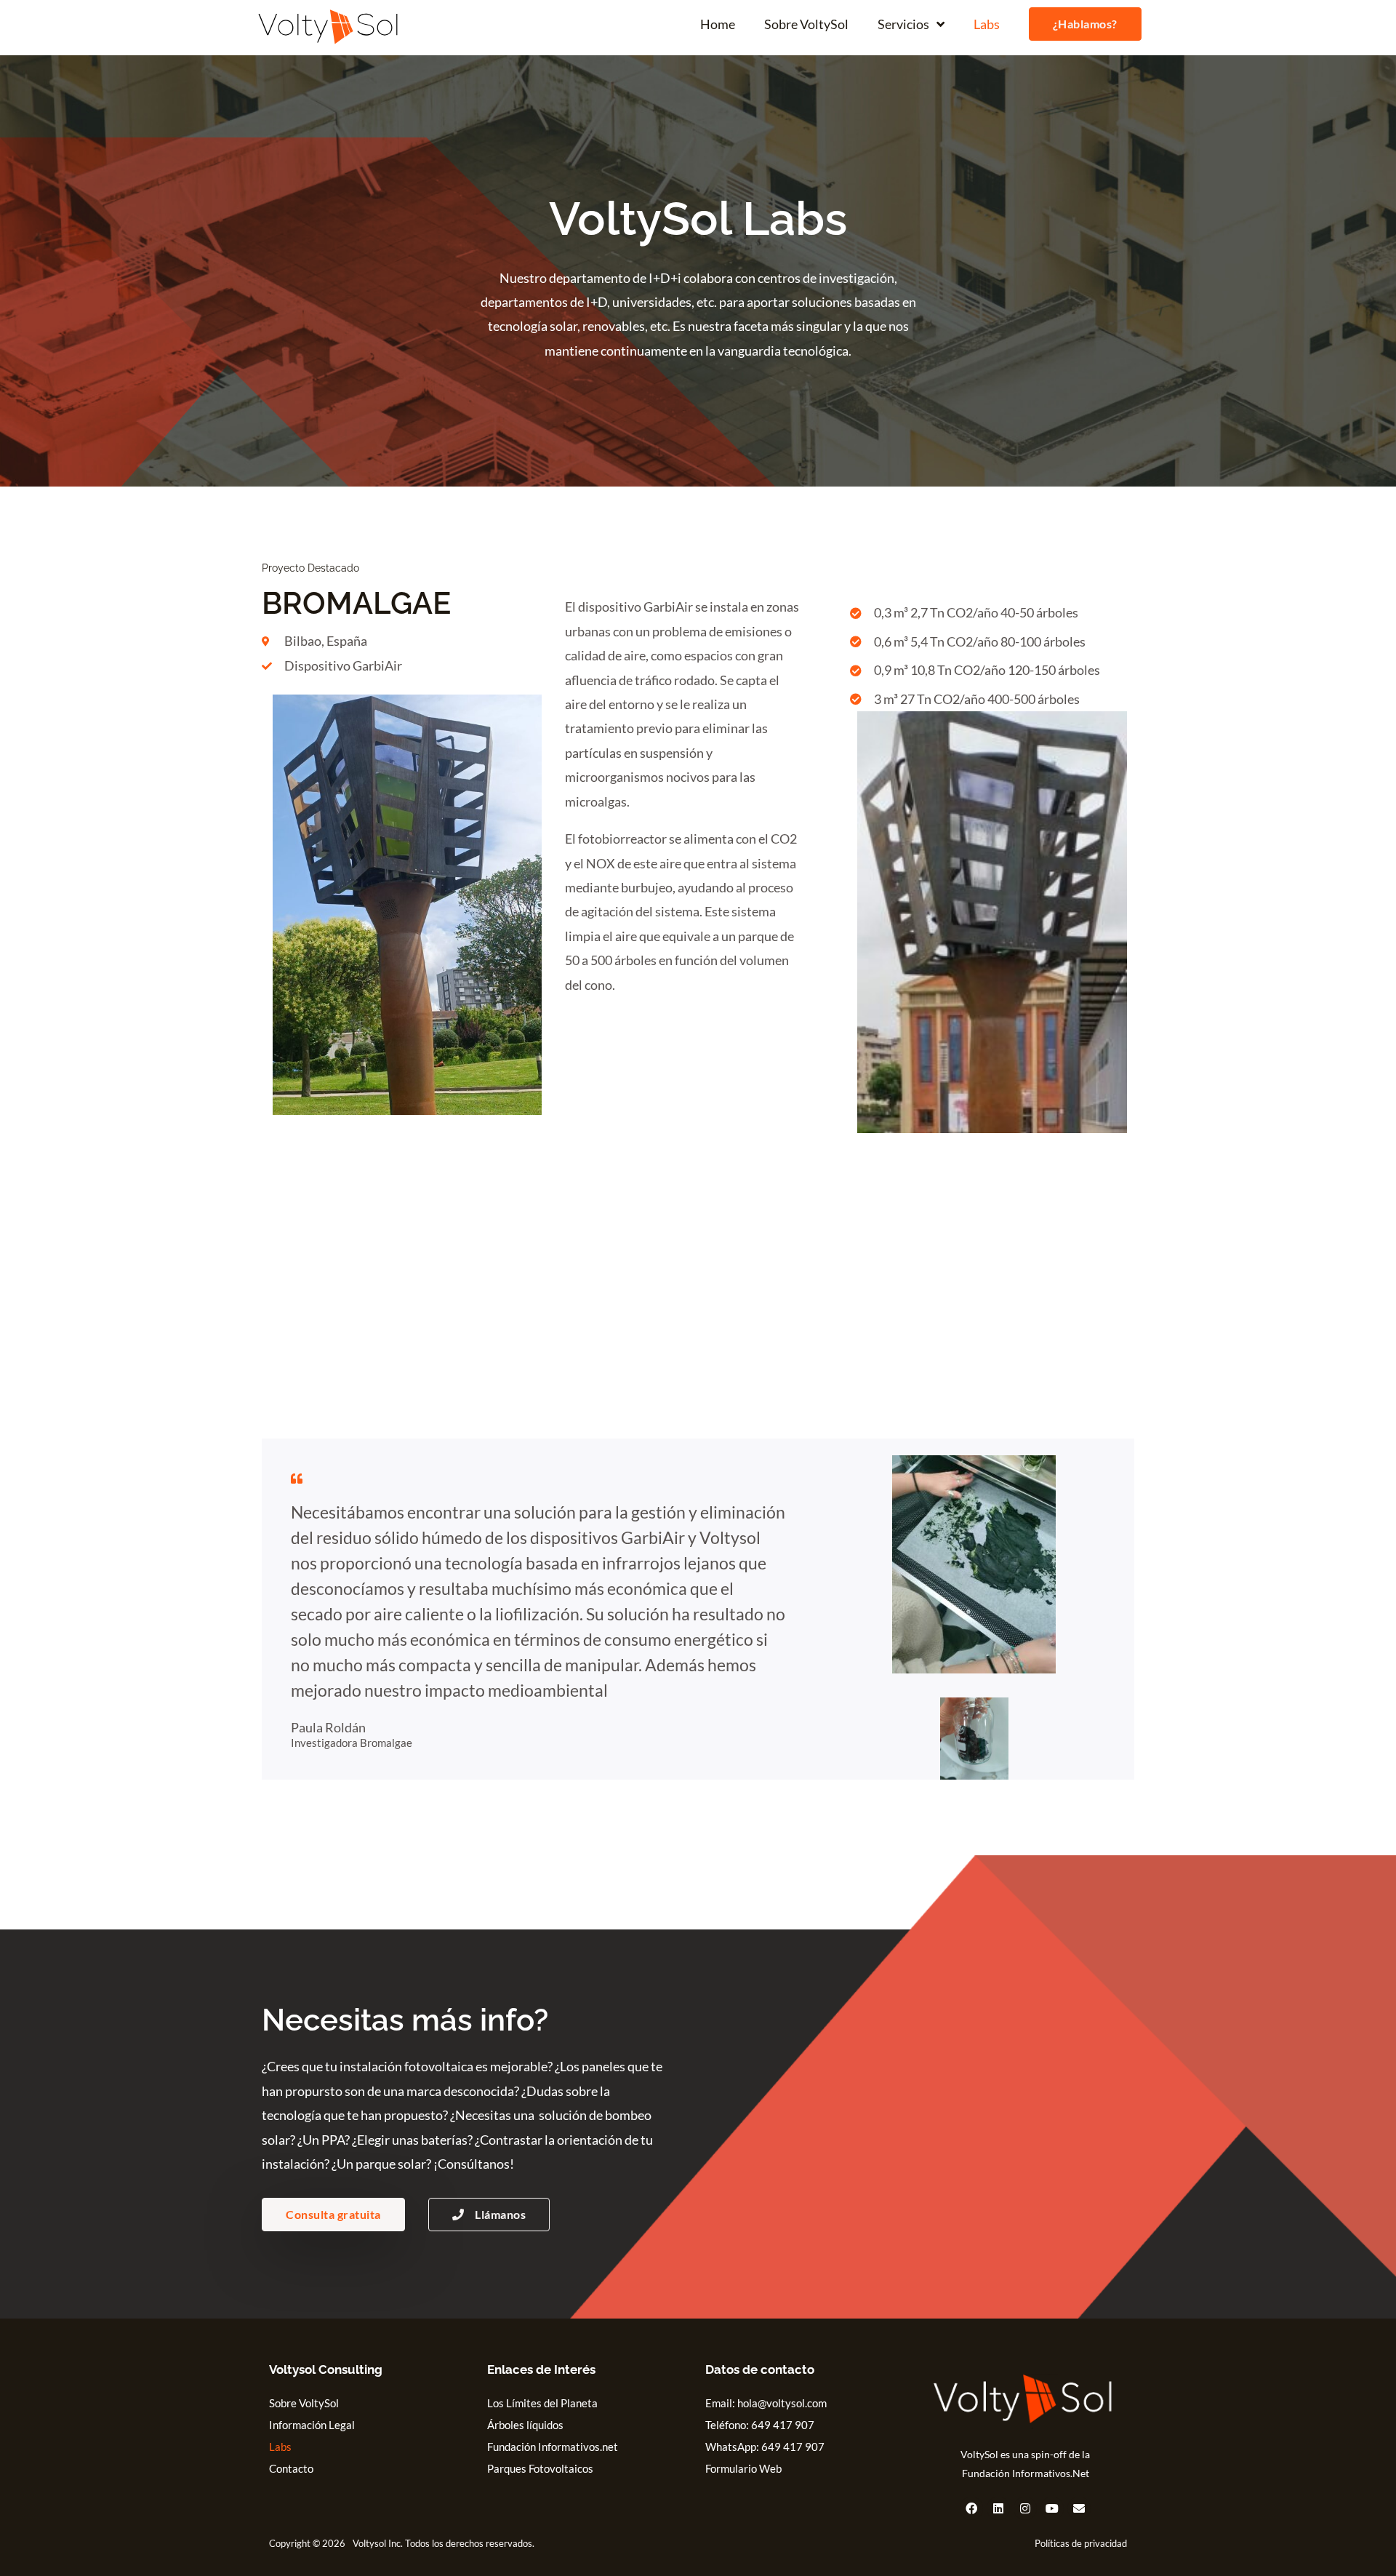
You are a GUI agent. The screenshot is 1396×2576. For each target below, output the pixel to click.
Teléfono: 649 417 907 (760, 2425)
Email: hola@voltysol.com (766, 2403)
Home (718, 24)
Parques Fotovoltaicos (540, 2468)
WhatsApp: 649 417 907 (765, 2447)
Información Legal (312, 2425)
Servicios (903, 24)
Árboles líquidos (525, 2425)
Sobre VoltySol (806, 24)
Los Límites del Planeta (542, 2403)
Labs (987, 24)
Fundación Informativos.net (553, 2447)
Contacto (291, 2468)
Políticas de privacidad (1081, 2543)
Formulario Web (743, 2468)
